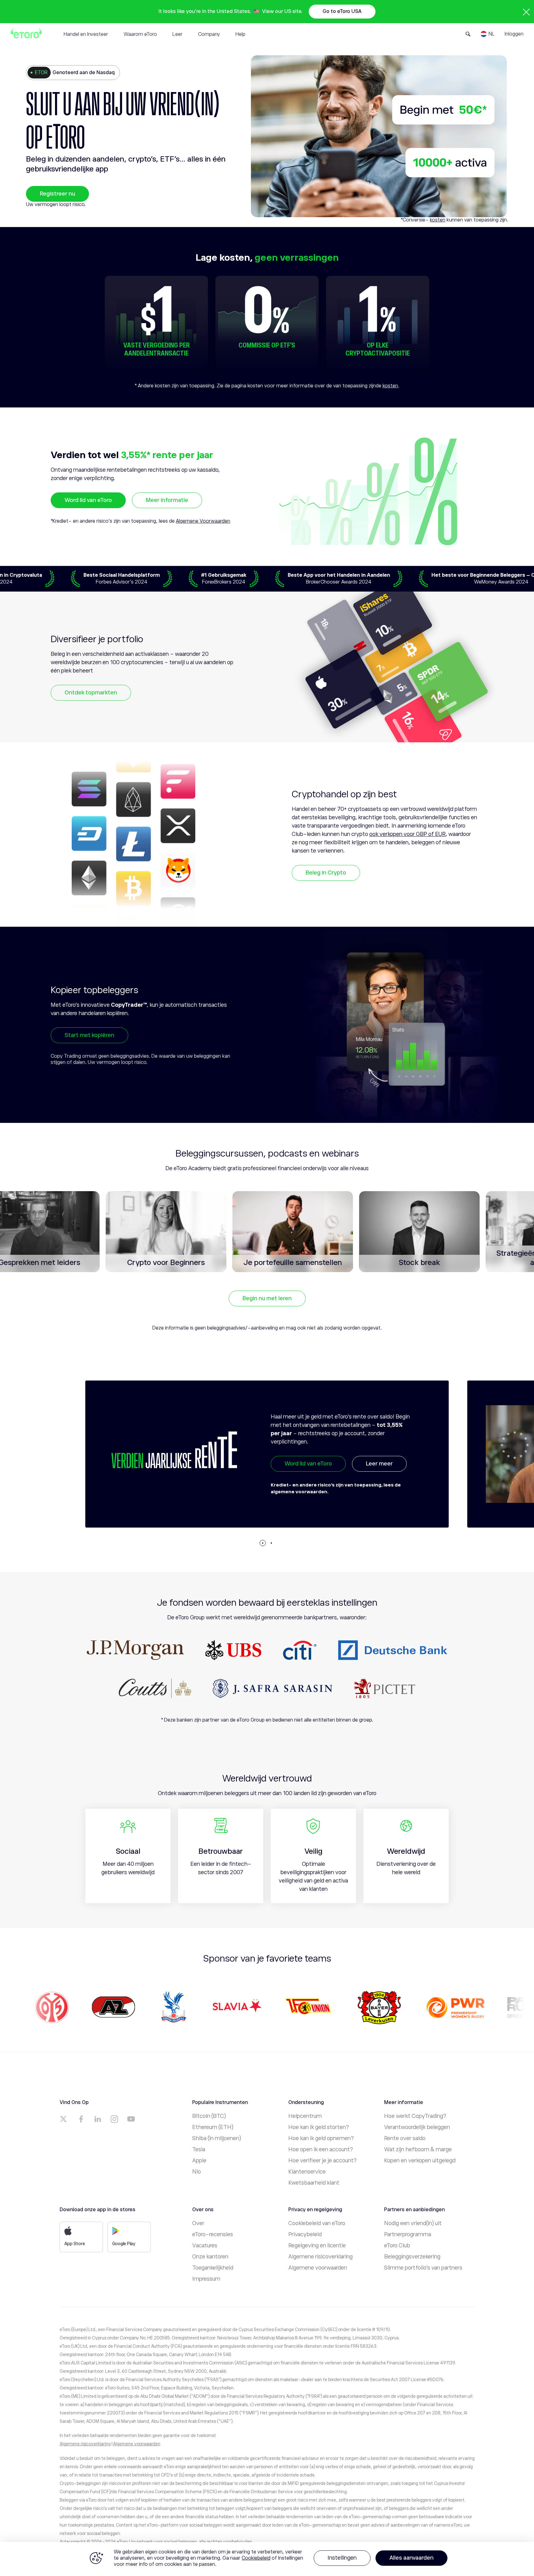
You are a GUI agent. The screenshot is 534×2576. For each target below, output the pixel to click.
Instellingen (342, 2558)
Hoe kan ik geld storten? (319, 2127)
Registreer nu (57, 194)
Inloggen (514, 34)
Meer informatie (167, 500)
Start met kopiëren (89, 1035)
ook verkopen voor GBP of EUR (407, 834)
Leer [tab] (178, 34)
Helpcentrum (305, 2116)
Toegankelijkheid (213, 2268)
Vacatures (205, 2245)
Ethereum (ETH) (213, 2127)
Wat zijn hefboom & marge (418, 2149)
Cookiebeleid (256, 2558)
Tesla (199, 2149)
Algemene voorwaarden (318, 2268)
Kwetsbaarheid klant (314, 2183)
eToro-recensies (213, 2234)
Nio (197, 2172)
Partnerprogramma (408, 2234)
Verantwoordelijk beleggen (417, 2127)
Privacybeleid (305, 2234)
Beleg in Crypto (326, 873)
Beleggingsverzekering (412, 2257)
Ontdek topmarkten (91, 693)
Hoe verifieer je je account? (322, 2161)
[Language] (488, 34)
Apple (199, 2161)
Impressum (206, 2279)
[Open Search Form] (468, 34)
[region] (267, 2559)
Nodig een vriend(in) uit (413, 2223)
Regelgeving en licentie (317, 2245)
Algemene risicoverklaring (320, 2257)
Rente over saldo (405, 2138)
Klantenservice (307, 2172)
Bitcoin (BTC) (209, 2116)
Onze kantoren (210, 2257)
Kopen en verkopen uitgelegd (420, 2161)
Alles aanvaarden (411, 2558)
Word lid (295, 1478)
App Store (75, 2244)
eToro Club (397, 2245)
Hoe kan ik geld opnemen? (321, 2138)
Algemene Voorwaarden (203, 521)
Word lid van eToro (88, 500)
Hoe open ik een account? (321, 2149)
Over (198, 2223)
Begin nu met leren (267, 1298)
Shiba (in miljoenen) (217, 2138)
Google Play (124, 2244)
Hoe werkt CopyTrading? (415, 2116)
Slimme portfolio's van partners (423, 2268)
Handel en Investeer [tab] (86, 34)
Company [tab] (209, 34)
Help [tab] (240, 34)
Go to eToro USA (342, 11)
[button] (263, 1543)
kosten (438, 220)
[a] (64, 2119)
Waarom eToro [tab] (140, 34)
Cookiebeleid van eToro (317, 2223)
